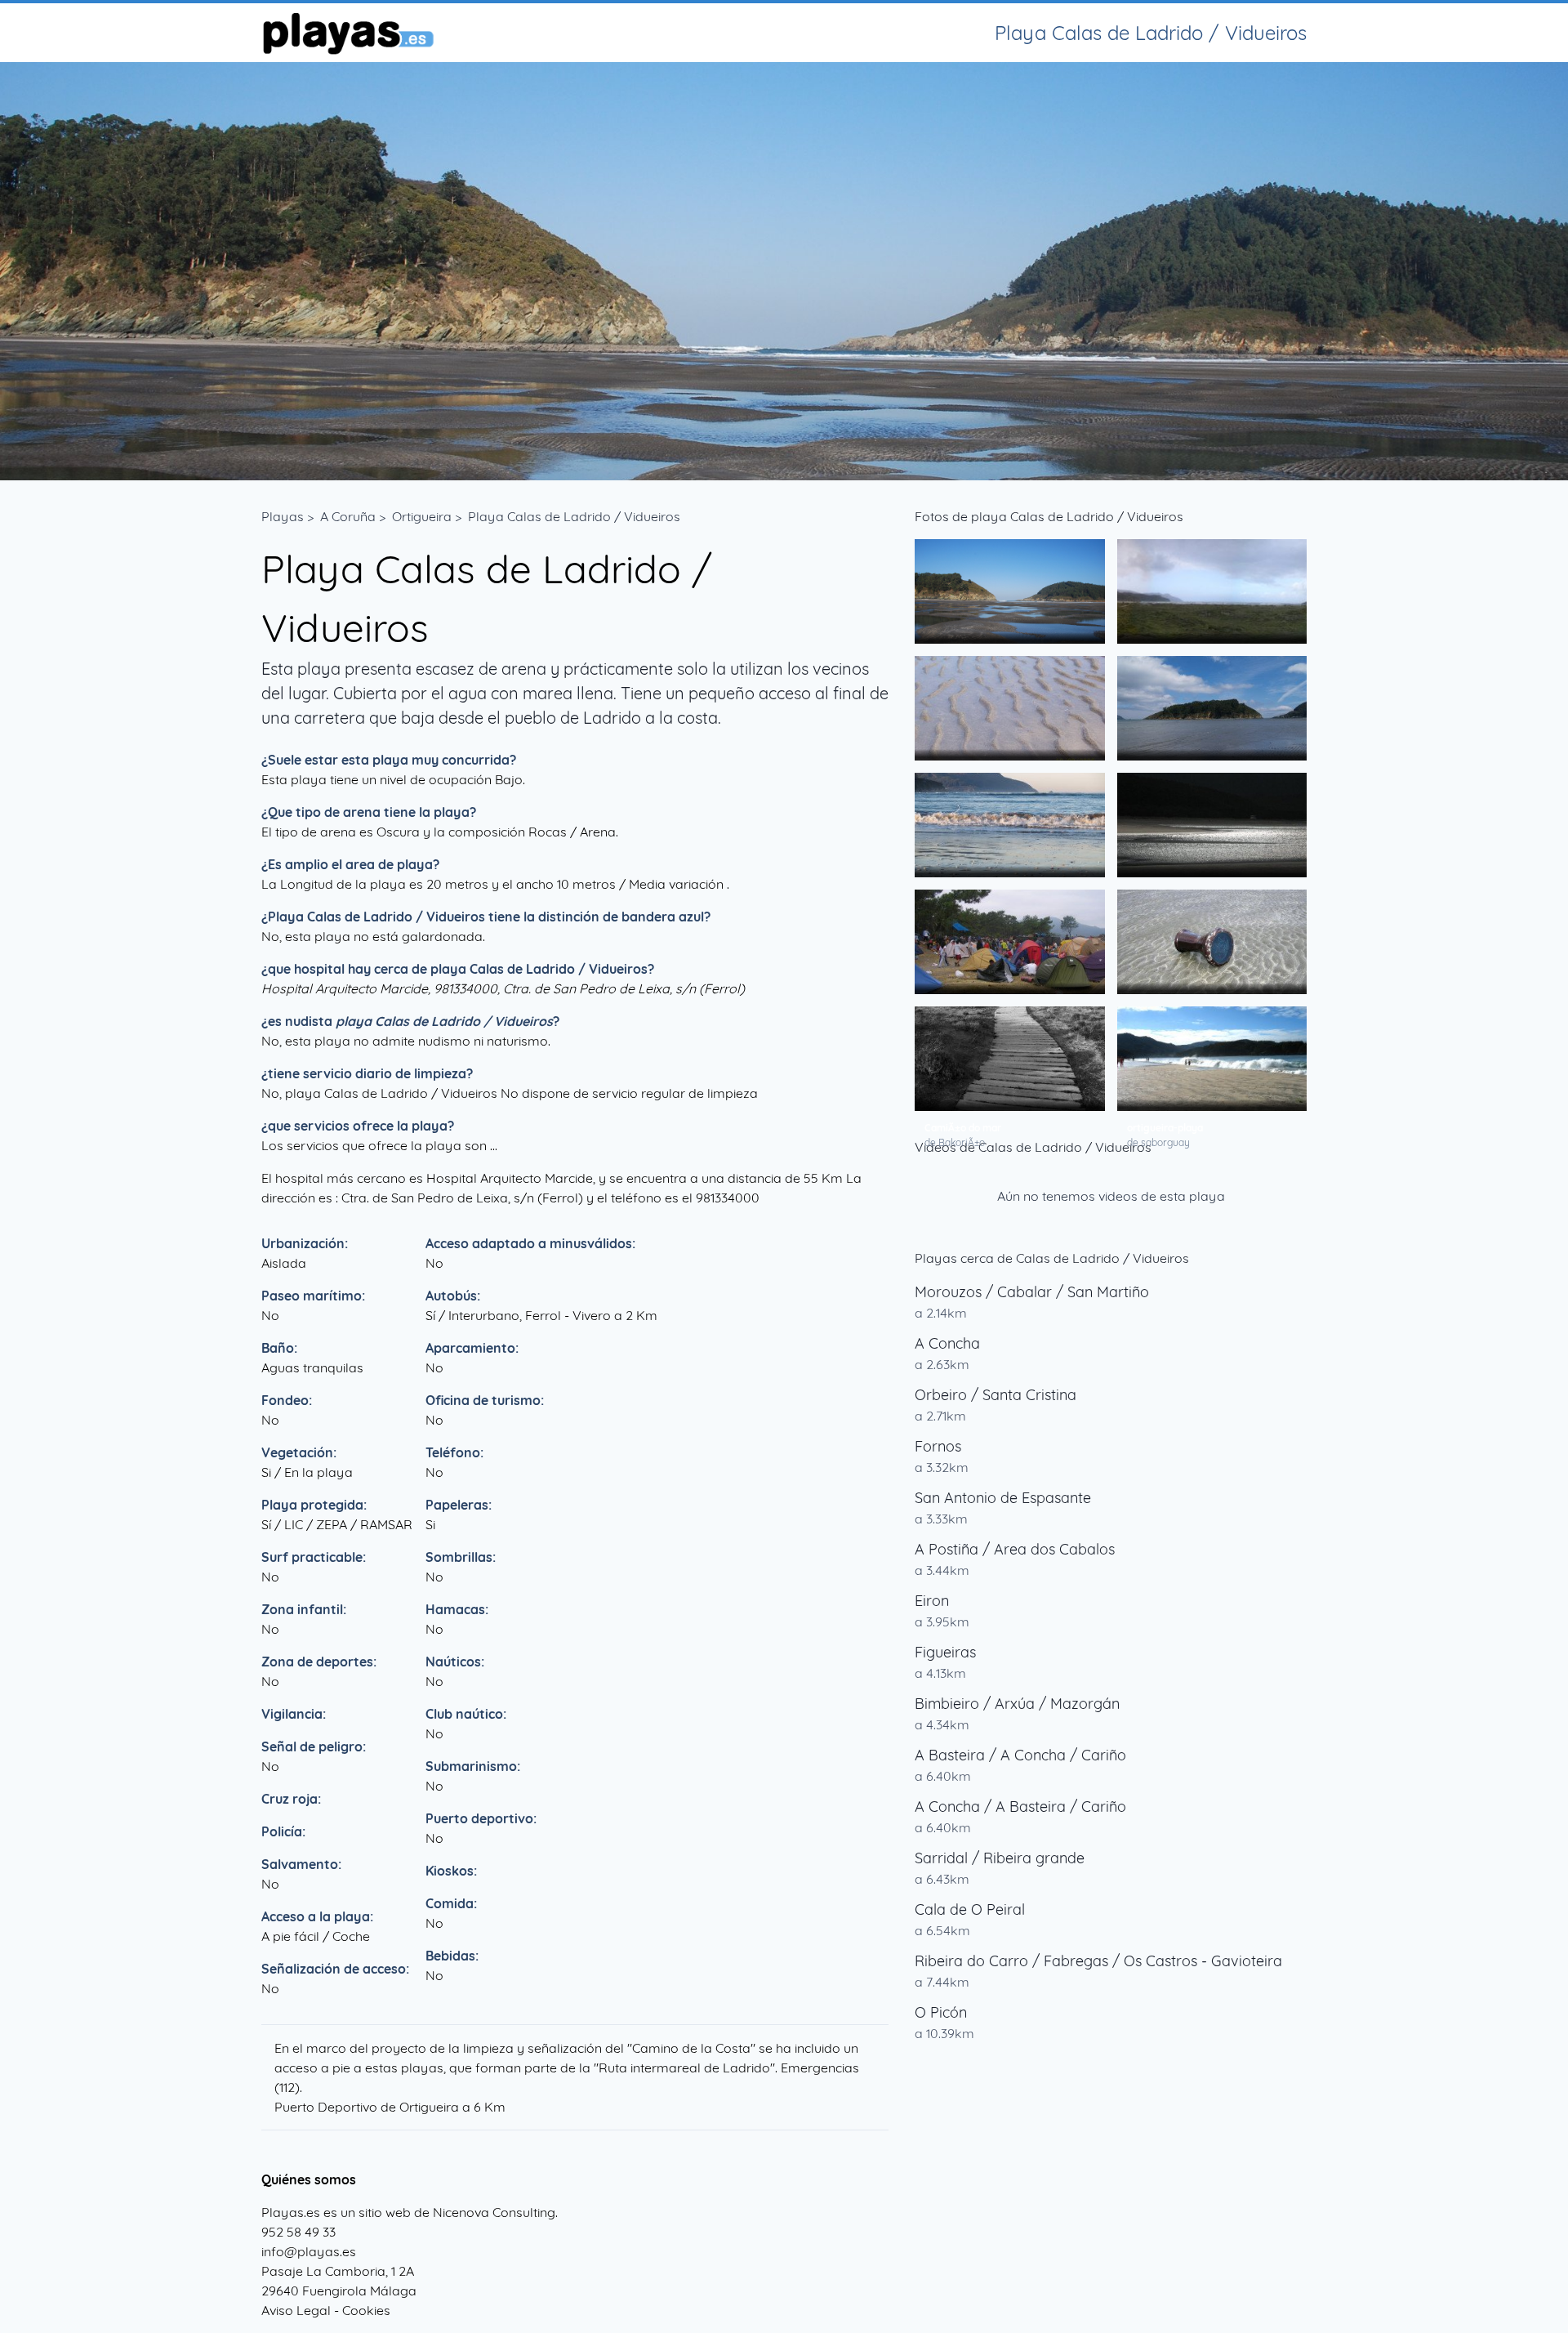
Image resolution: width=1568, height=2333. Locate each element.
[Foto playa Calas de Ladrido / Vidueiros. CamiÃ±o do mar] (1010, 1059)
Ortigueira (422, 516)
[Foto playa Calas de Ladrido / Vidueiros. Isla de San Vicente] (1212, 708)
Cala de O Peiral (970, 1909)
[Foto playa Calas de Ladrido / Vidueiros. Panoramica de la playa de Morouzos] (1212, 591)
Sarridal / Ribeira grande (1000, 1858)
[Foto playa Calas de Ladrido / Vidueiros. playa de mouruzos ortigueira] (1010, 708)
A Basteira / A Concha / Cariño (1020, 1755)
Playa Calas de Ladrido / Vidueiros (574, 516)
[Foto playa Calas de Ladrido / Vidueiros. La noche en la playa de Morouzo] (1212, 825)
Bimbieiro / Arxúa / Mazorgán (1017, 1704)
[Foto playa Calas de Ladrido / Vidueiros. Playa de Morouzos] (1010, 591)
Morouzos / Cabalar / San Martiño (1032, 1292)
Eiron (932, 1601)
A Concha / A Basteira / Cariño (1020, 1807)
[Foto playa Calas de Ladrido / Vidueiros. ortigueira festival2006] (1010, 942)
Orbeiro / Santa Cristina (996, 1395)
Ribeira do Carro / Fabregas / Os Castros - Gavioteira (1098, 1961)
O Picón (941, 2012)
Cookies (366, 2310)
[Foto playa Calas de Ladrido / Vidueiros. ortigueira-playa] (1212, 1059)
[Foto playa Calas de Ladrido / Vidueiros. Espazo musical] (1212, 942)
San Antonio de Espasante (1003, 1498)
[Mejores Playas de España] (347, 33)
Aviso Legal (296, 2310)
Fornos (938, 1446)
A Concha (947, 1343)
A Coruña (348, 516)
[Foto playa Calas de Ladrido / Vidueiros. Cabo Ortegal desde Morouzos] (1010, 825)
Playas (283, 516)
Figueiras (945, 1652)
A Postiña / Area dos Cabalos (1015, 1549)
